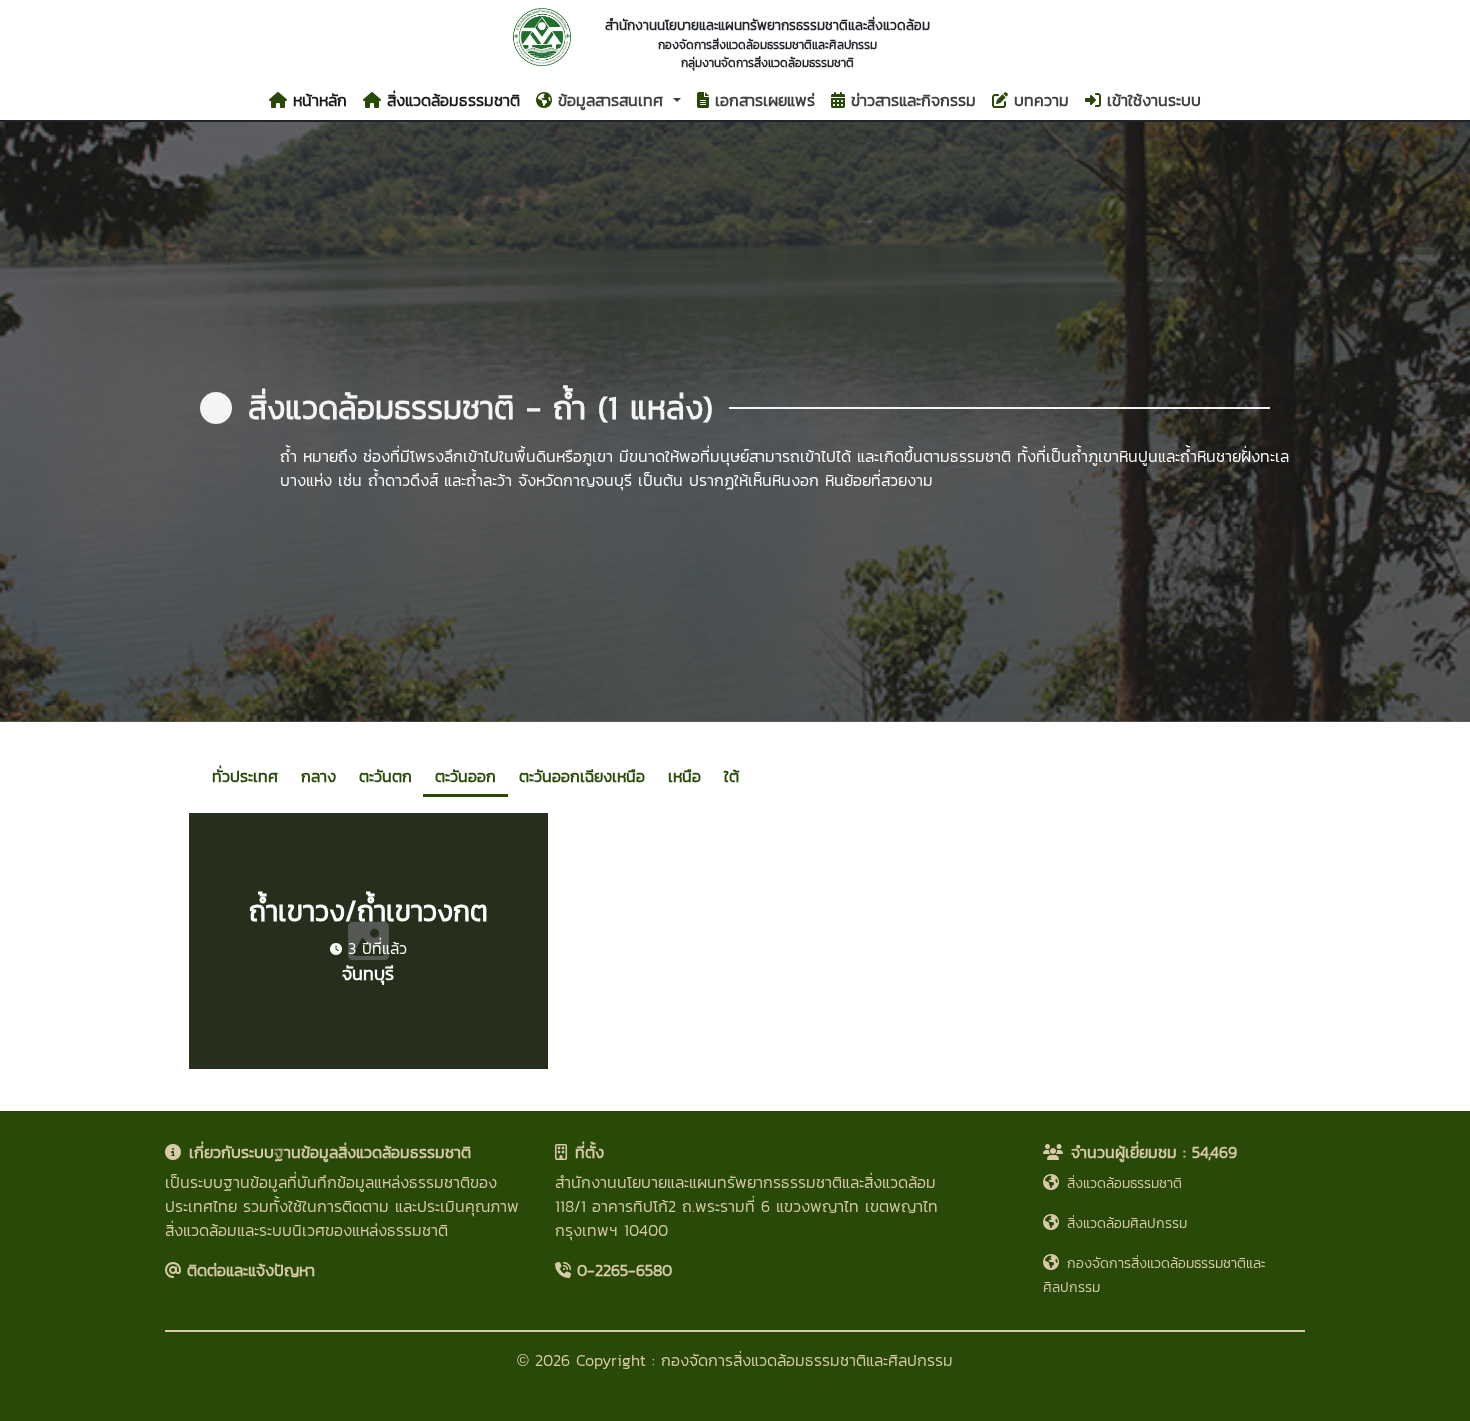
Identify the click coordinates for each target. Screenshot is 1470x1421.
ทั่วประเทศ (245, 776)
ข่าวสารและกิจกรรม (910, 100)
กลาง (318, 776)
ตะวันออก (465, 776)
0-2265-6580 (621, 1270)
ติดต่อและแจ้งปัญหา (248, 1270)
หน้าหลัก (317, 100)
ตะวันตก (385, 776)
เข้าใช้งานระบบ (1151, 100)
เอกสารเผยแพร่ (762, 100)
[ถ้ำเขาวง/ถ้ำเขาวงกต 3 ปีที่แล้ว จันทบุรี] (368, 1063)
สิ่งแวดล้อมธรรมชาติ (450, 100)
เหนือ (684, 776)
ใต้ (731, 776)
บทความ (1038, 100)
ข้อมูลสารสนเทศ (610, 100)
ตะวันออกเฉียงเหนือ (582, 776)
